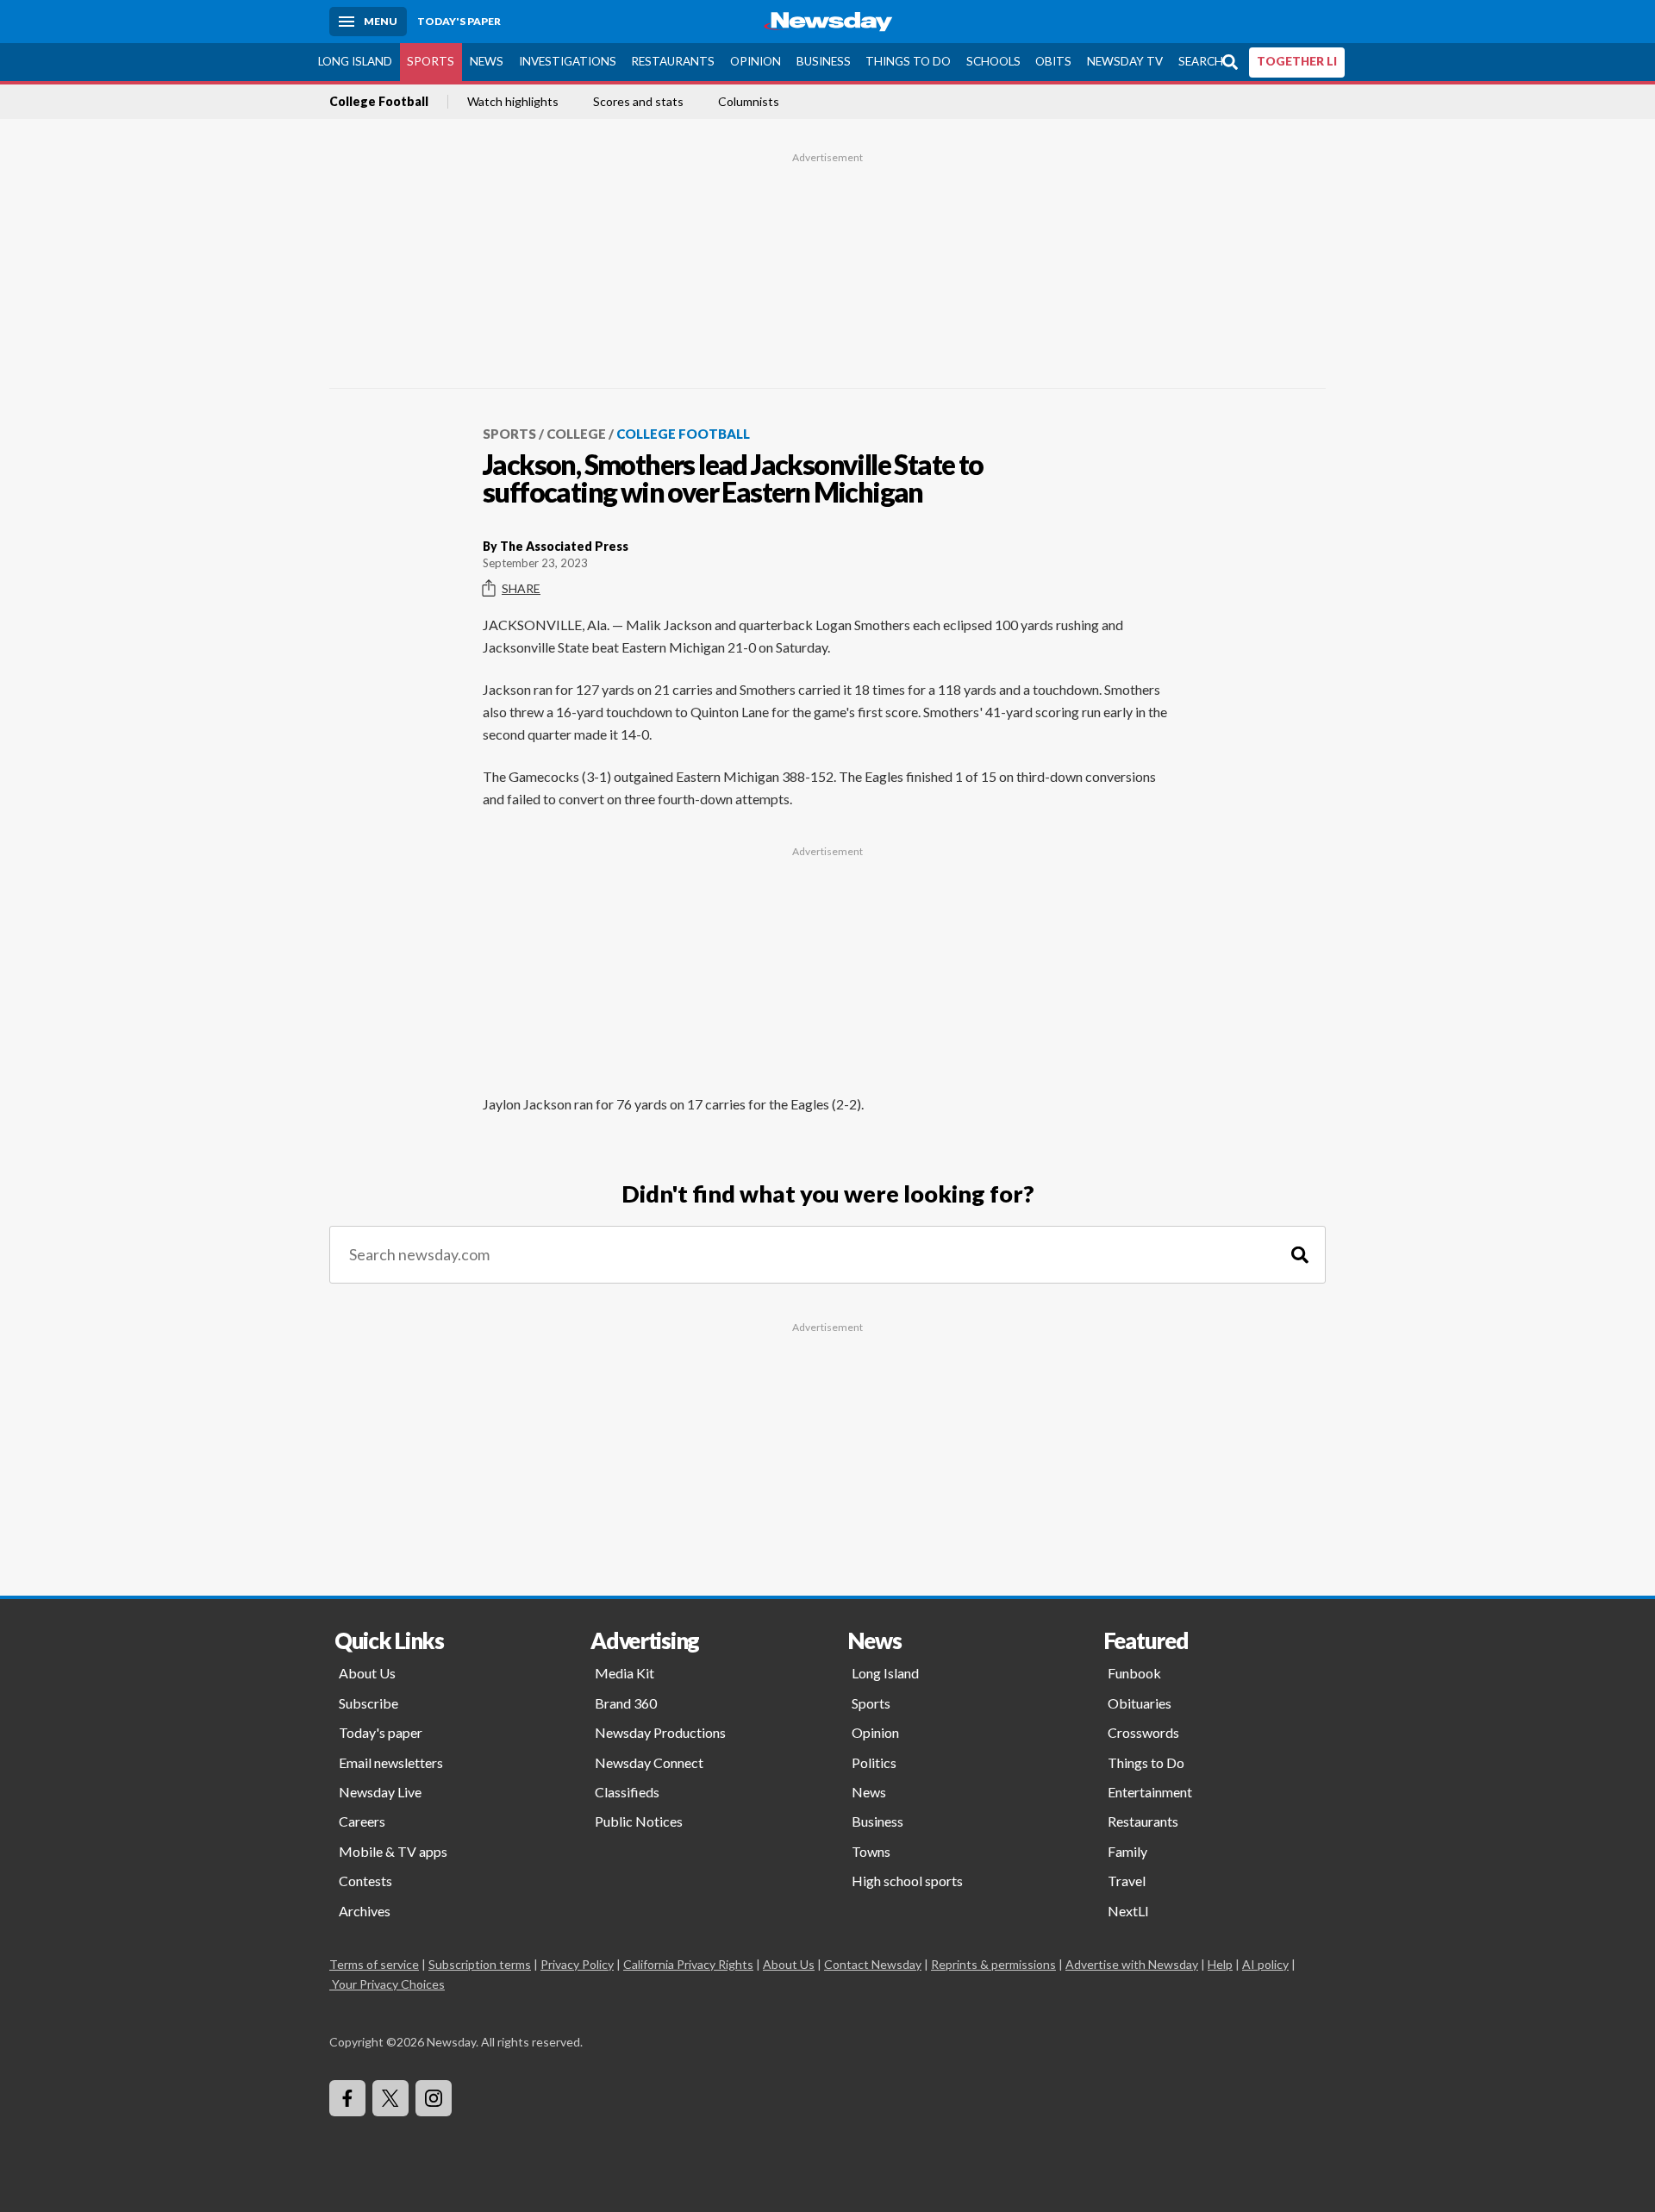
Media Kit (625, 1673)
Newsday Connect (649, 1762)
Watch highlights (513, 102)
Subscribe (368, 1703)
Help (1220, 1964)
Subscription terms (480, 1964)
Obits (1053, 61)
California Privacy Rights (688, 1964)
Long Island (355, 61)
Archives (365, 1911)
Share (521, 588)
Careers (362, 1821)
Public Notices (639, 1821)
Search (1201, 61)
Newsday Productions (660, 1732)
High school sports (907, 1881)
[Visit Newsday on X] (390, 2098)
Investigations (568, 61)
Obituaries (1140, 1703)
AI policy (1265, 1964)
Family (1127, 1851)
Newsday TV (1125, 61)
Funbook (1134, 1673)
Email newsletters (391, 1762)
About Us (367, 1673)
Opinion (756, 61)
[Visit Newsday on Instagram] (434, 2098)
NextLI (1128, 1911)
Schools (993, 61)
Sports (431, 61)
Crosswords (1143, 1732)
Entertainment (1150, 1792)
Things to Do (908, 61)
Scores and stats (638, 102)
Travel (1127, 1881)
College (576, 434)
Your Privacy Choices (388, 1984)
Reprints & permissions (993, 1964)
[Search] (1300, 1255)
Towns (871, 1851)
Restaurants (673, 61)
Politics (874, 1762)
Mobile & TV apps (393, 1851)
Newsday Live (380, 1792)
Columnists (749, 102)
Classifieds (627, 1792)
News (487, 61)
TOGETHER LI (1297, 61)
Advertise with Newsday (1132, 1964)
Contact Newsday (873, 1964)
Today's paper (381, 1732)
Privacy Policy (577, 1964)
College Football (379, 102)
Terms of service (374, 1964)
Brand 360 (626, 1703)
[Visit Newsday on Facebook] (347, 2098)
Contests (365, 1881)
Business (824, 61)
